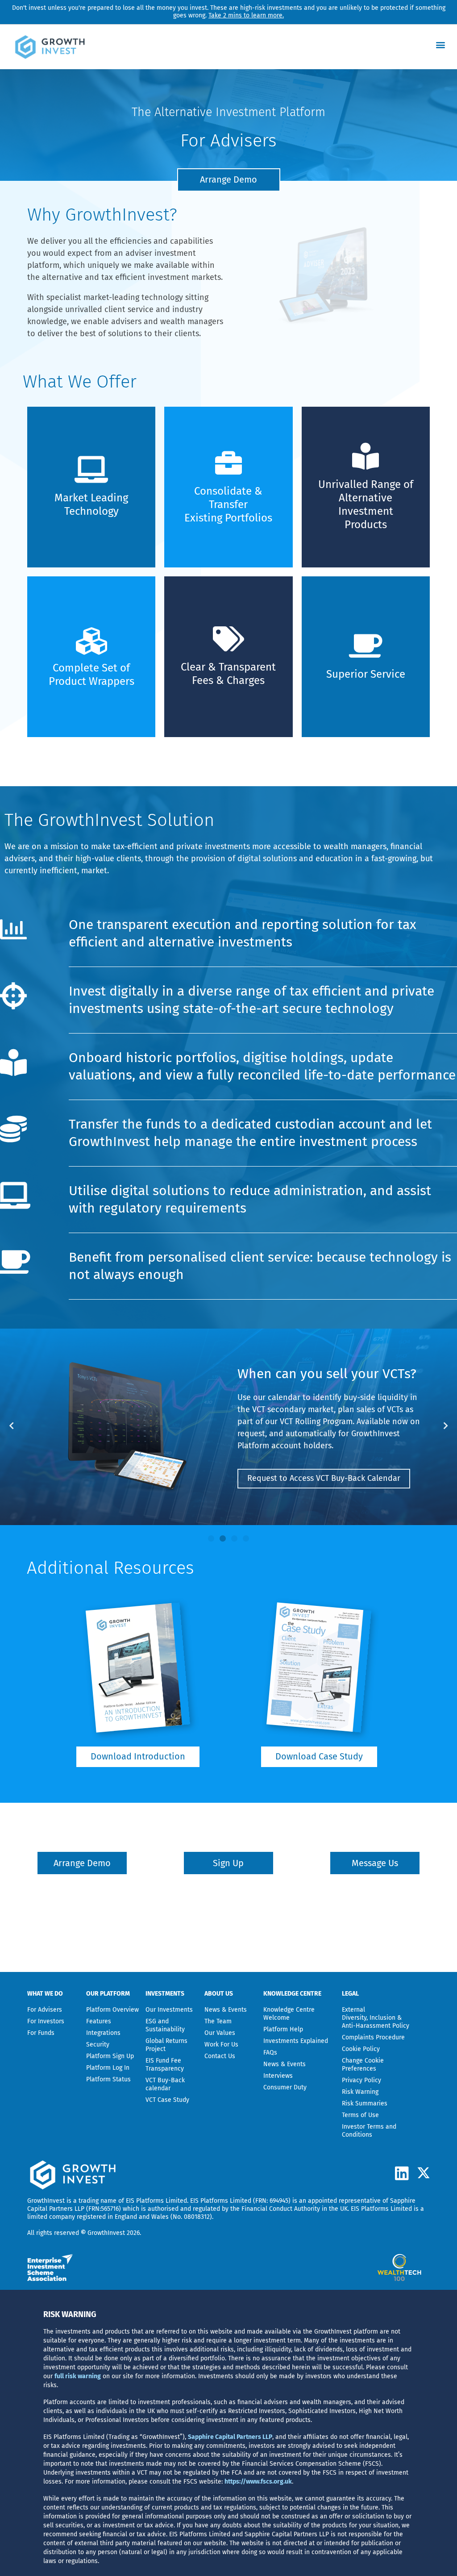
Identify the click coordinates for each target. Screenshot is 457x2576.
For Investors (46, 2021)
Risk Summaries (365, 2103)
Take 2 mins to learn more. (246, 15)
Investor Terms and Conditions (369, 2131)
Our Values (220, 2033)
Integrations (103, 2033)
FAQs (270, 2053)
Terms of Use (360, 2115)
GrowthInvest (46, 2201)
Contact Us (220, 2056)
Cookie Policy (361, 2049)
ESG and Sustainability (165, 2025)
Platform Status (108, 2079)
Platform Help (283, 2029)
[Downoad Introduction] (138, 1667)
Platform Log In (108, 2068)
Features (99, 2021)
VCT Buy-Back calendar (165, 2084)
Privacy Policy (361, 2080)
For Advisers (45, 2010)
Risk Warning (360, 2092)
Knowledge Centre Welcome (289, 2014)
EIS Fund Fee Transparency (165, 2065)
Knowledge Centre (341, 693)
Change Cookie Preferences (363, 2065)
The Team (218, 2021)
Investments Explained (296, 2041)
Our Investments (169, 2010)
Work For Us (221, 2045)
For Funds (41, 2033)
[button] (441, 44)
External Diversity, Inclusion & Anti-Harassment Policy (376, 2018)
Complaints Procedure (373, 2037)
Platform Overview (112, 2010)
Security (98, 2045)
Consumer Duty (285, 2087)
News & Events (226, 2010)
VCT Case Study (167, 2100)
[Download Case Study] (319, 1667)
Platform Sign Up (110, 2056)
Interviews (278, 2076)
